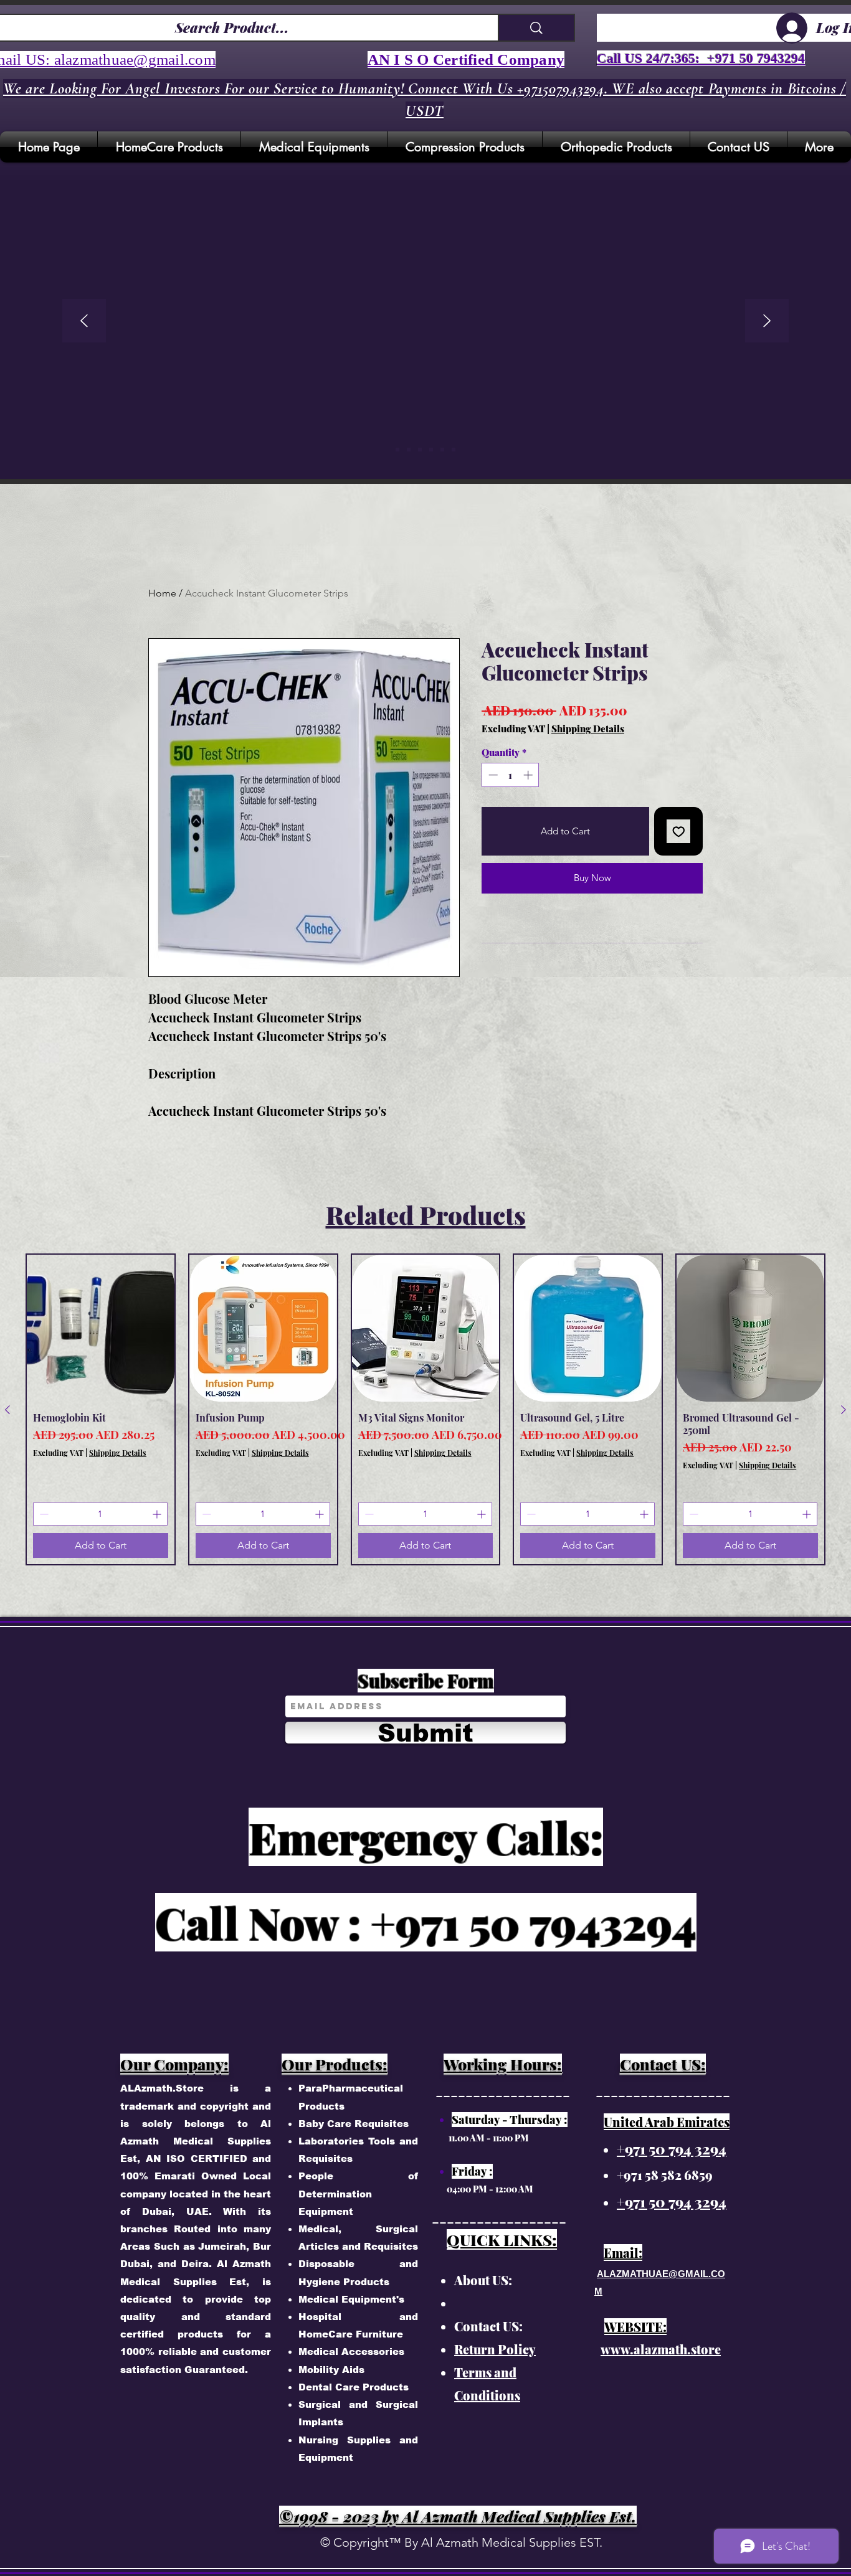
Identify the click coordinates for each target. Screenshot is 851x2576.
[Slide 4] (442, 450)
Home (162, 593)
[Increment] (529, 775)
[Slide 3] (431, 450)
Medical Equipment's (351, 2299)
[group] (425, 1410)
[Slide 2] (420, 450)
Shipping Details (588, 729)
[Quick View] (101, 1328)
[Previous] (84, 322)
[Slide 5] (397, 450)
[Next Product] (844, 1410)
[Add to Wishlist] (679, 832)
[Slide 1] (409, 450)
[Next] (767, 322)
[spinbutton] (511, 775)
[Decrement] (492, 775)
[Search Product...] (536, 28)
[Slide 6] (454, 450)
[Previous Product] (7, 1410)
